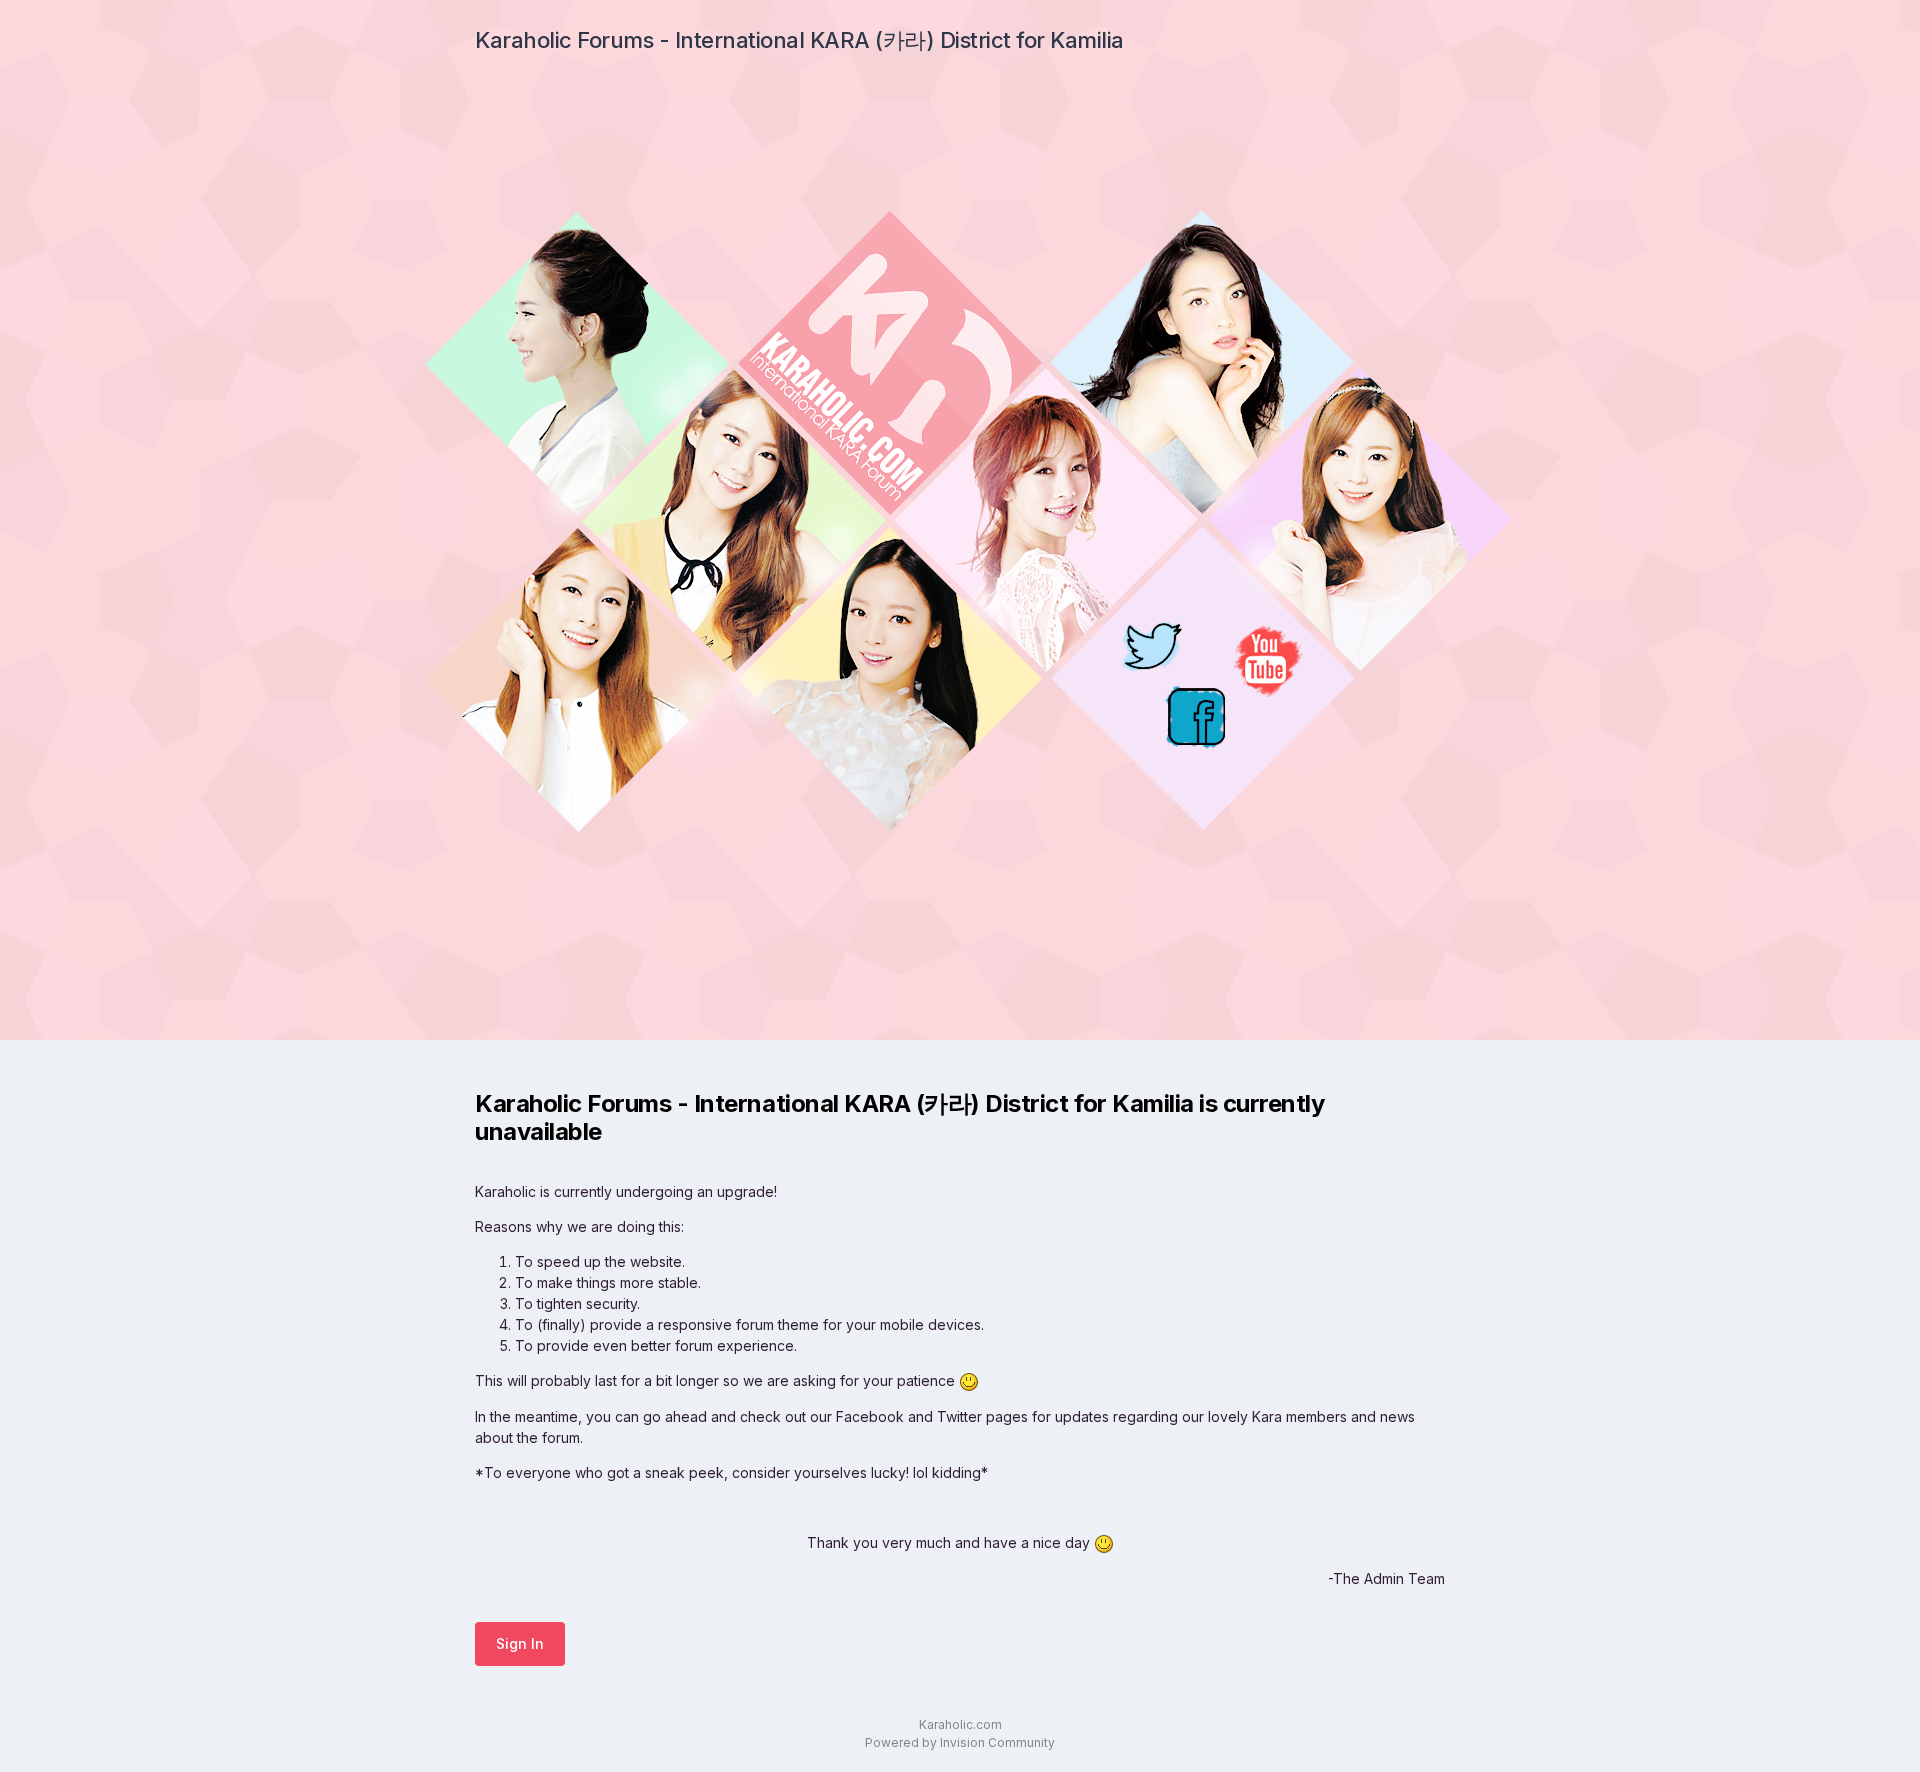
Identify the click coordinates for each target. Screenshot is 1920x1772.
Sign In (520, 1643)
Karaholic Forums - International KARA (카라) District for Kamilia (799, 40)
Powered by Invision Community (960, 1742)
